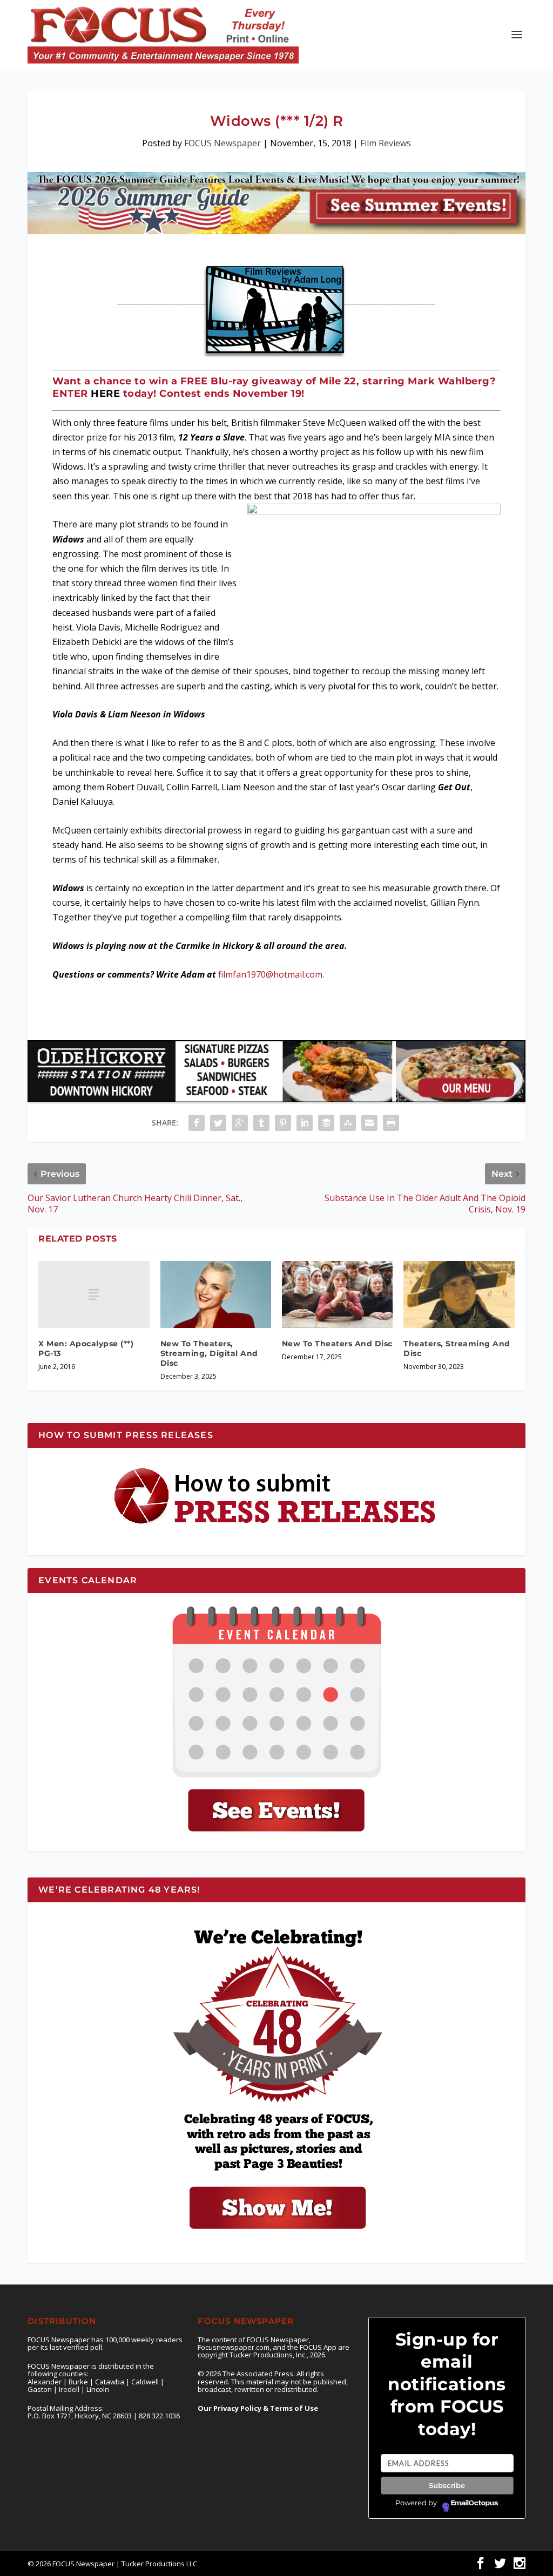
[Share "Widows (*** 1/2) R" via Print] (391, 1123)
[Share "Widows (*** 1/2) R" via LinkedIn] (305, 1123)
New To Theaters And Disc (337, 1344)
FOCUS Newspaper (222, 143)
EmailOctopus (474, 2503)
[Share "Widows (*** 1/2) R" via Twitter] (218, 1123)
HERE (105, 394)
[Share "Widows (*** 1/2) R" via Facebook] (197, 1123)
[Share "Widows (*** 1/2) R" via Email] (369, 1123)
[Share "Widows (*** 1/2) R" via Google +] (240, 1123)
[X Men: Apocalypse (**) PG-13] (94, 1294)
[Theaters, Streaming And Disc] (459, 1294)
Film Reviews (386, 143)
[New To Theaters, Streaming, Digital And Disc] (216, 1294)
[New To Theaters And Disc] (337, 1294)
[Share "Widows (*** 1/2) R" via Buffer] (326, 1123)
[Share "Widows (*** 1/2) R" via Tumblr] (261, 1123)
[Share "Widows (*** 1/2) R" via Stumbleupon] (348, 1123)
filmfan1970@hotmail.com (270, 974)
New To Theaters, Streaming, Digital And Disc (209, 1353)
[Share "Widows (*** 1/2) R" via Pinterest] (283, 1123)
